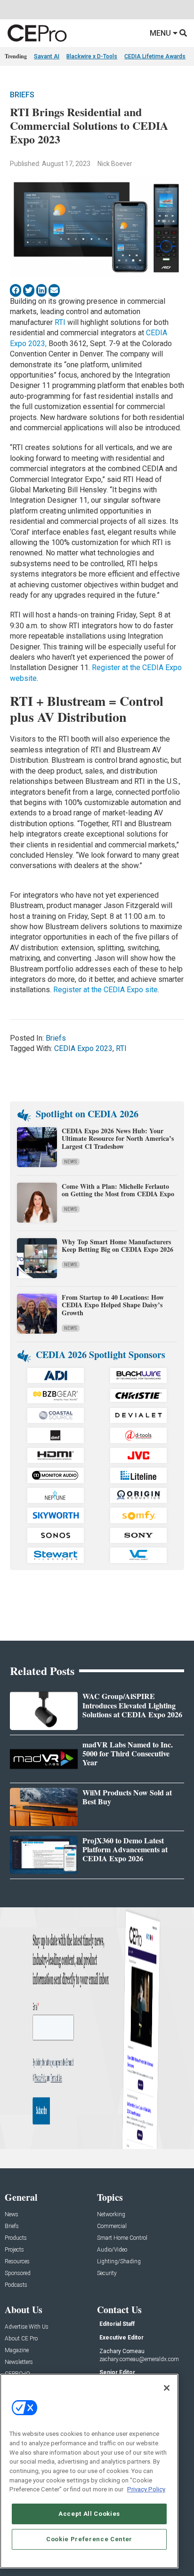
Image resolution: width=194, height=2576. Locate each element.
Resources (17, 2262)
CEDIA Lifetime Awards (155, 56)
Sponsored (18, 2273)
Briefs (22, 95)
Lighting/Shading (119, 2262)
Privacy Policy (146, 2489)
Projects (14, 2250)
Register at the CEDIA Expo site (105, 990)
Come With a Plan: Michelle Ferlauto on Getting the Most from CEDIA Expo (118, 1190)
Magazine (17, 2351)
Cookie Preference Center (89, 2539)
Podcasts (16, 2285)
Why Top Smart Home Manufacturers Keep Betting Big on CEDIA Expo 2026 (117, 1246)
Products (16, 2238)
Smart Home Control (122, 2238)
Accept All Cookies (89, 2514)
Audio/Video (112, 2250)
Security (107, 2273)
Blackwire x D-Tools (92, 56)
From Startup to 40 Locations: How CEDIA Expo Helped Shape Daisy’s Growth (113, 1305)
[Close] (167, 2388)
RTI (60, 322)
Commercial (112, 2226)
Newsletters (19, 2362)
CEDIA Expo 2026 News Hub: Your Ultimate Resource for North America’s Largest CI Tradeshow (118, 1139)
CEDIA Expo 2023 (83, 1048)
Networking (111, 2215)
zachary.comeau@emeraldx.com (139, 2359)
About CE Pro (21, 2339)
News (71, 1162)
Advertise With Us (27, 2327)
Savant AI (47, 56)
